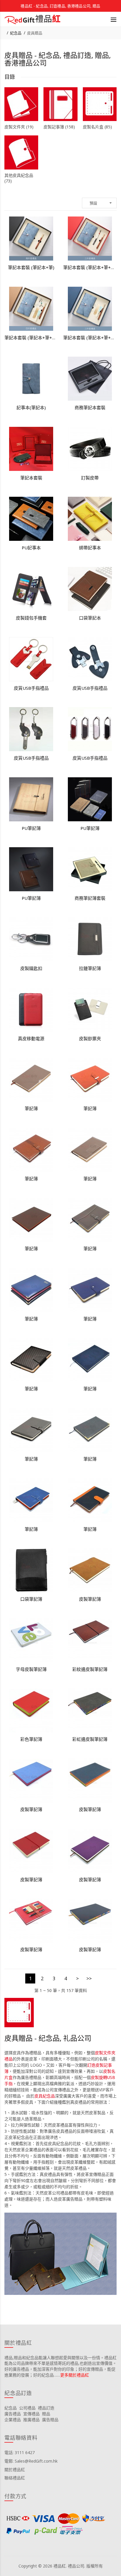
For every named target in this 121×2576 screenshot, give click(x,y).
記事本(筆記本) (31, 407)
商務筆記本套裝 (90, 407)
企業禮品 (13, 2420)
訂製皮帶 (90, 478)
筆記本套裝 (31, 478)
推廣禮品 (31, 2420)
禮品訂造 (46, 2408)
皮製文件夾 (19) (19, 127)
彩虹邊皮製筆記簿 (90, 1739)
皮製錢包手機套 (31, 618)
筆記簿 (31, 1108)
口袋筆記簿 (31, 1599)
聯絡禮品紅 (15, 2478)
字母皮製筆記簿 (31, 1669)
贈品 (46, 2414)
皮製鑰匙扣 (31, 968)
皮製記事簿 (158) (59, 127)
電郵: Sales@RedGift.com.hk (31, 2461)
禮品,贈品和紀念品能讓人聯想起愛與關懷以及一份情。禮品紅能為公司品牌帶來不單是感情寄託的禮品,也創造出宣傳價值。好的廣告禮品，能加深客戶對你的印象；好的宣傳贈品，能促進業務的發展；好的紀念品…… (60, 2366)
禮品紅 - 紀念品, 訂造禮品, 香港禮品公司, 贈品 (60, 6)
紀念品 (16, 33)
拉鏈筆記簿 (90, 968)
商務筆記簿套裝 (90, 898)
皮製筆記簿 (90, 1599)
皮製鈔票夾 (90, 1038)
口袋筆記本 (90, 618)
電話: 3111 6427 (20, 2452)
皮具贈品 (35, 33)
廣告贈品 (50, 2420)
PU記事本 (31, 548)
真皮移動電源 (31, 1038)
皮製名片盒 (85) (97, 127)
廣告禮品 (13, 2414)
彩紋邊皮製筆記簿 (90, 1669)
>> (89, 1978)
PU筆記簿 (31, 828)
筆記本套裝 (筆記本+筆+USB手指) (90, 267)
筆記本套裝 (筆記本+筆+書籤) (90, 338)
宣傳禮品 (31, 2414)
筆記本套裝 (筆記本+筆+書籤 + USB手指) (31, 338)
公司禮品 (27, 2408)
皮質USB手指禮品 (31, 688)
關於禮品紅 (15, 2470)
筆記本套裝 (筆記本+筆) (31, 267)
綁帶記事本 (90, 548)
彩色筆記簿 (31, 1739)
